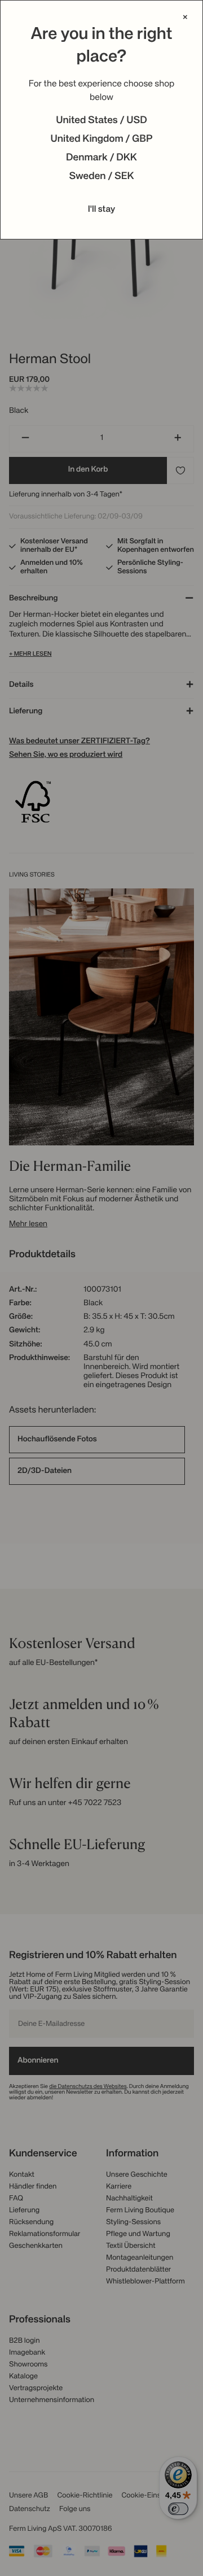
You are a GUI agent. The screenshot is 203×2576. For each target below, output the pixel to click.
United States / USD (101, 121)
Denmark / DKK (101, 158)
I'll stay (102, 210)
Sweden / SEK (101, 177)
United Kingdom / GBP (101, 140)
